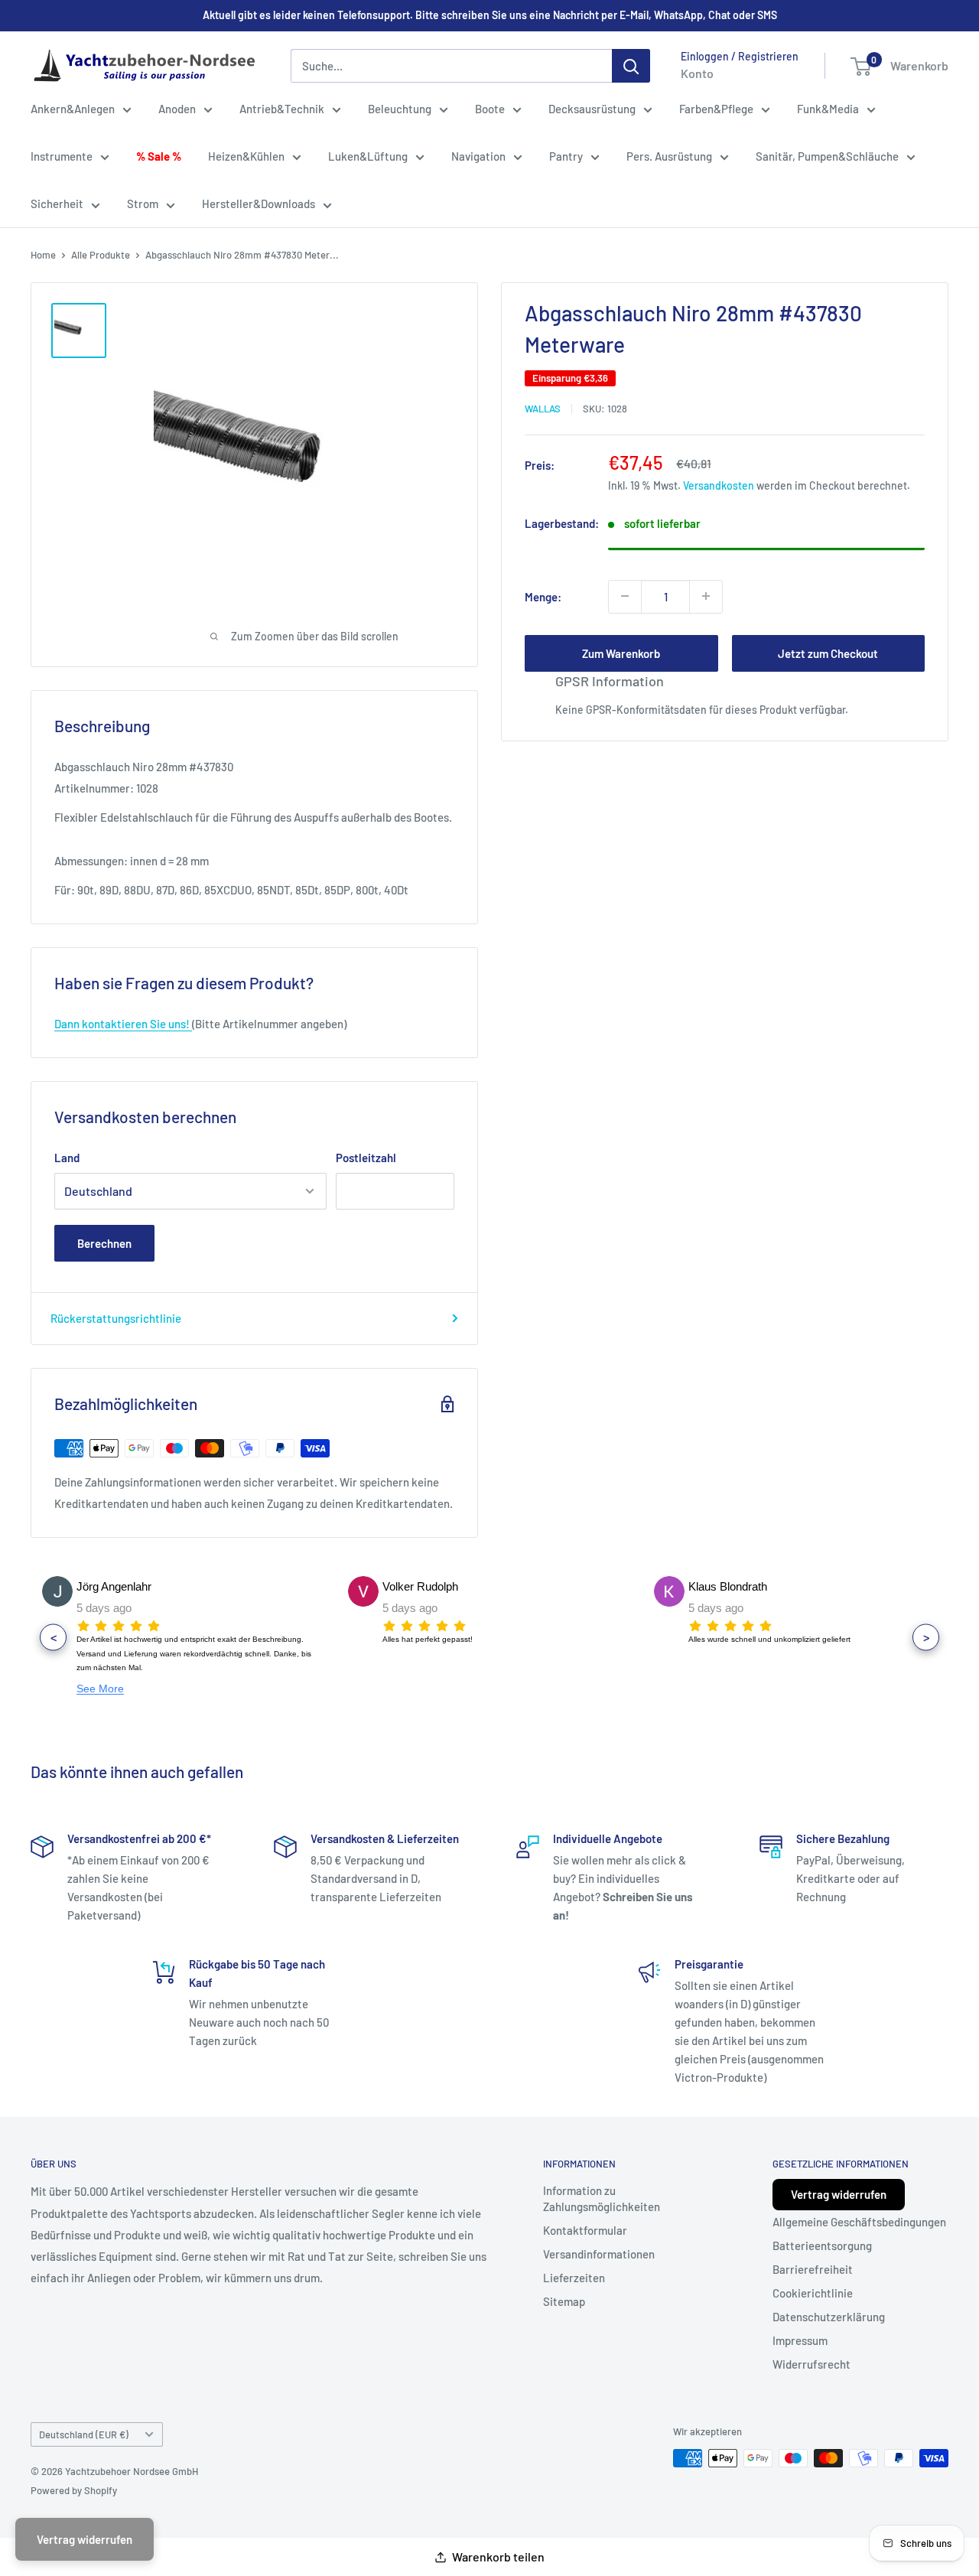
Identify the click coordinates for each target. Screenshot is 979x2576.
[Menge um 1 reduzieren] (625, 596)
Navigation (478, 156)
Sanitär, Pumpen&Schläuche (827, 156)
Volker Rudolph (420, 1586)
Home (43, 255)
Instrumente (62, 156)
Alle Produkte (101, 255)
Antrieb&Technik (282, 109)
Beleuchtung (400, 109)
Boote (490, 109)
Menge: (543, 596)
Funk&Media (828, 109)
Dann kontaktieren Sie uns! (123, 1024)
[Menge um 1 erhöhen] (706, 596)
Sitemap (564, 2301)
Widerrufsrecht (811, 2364)
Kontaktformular (585, 2230)
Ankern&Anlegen (73, 109)
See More (100, 1689)
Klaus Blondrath (728, 1586)
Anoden (177, 109)
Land (67, 1158)
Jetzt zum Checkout (828, 653)
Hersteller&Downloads (259, 204)
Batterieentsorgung (822, 2245)
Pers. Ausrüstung (669, 156)
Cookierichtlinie (813, 2293)
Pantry (566, 156)
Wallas (543, 408)
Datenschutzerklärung (829, 2317)
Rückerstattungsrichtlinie (116, 1318)
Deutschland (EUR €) (84, 2434)
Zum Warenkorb (621, 653)
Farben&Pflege (716, 109)
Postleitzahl (366, 1158)
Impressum (800, 2340)
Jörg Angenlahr (114, 1586)
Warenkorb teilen (498, 2556)
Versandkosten (719, 485)
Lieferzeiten (574, 2278)
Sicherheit (57, 204)
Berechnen (104, 1243)
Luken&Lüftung (368, 156)
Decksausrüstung (592, 109)
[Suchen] (631, 66)
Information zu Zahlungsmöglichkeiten (602, 2198)
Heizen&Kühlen (246, 156)
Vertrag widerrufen (839, 2194)
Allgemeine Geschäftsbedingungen (859, 2222)
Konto (697, 73)
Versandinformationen (599, 2254)
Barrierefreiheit (813, 2269)
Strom (143, 204)
